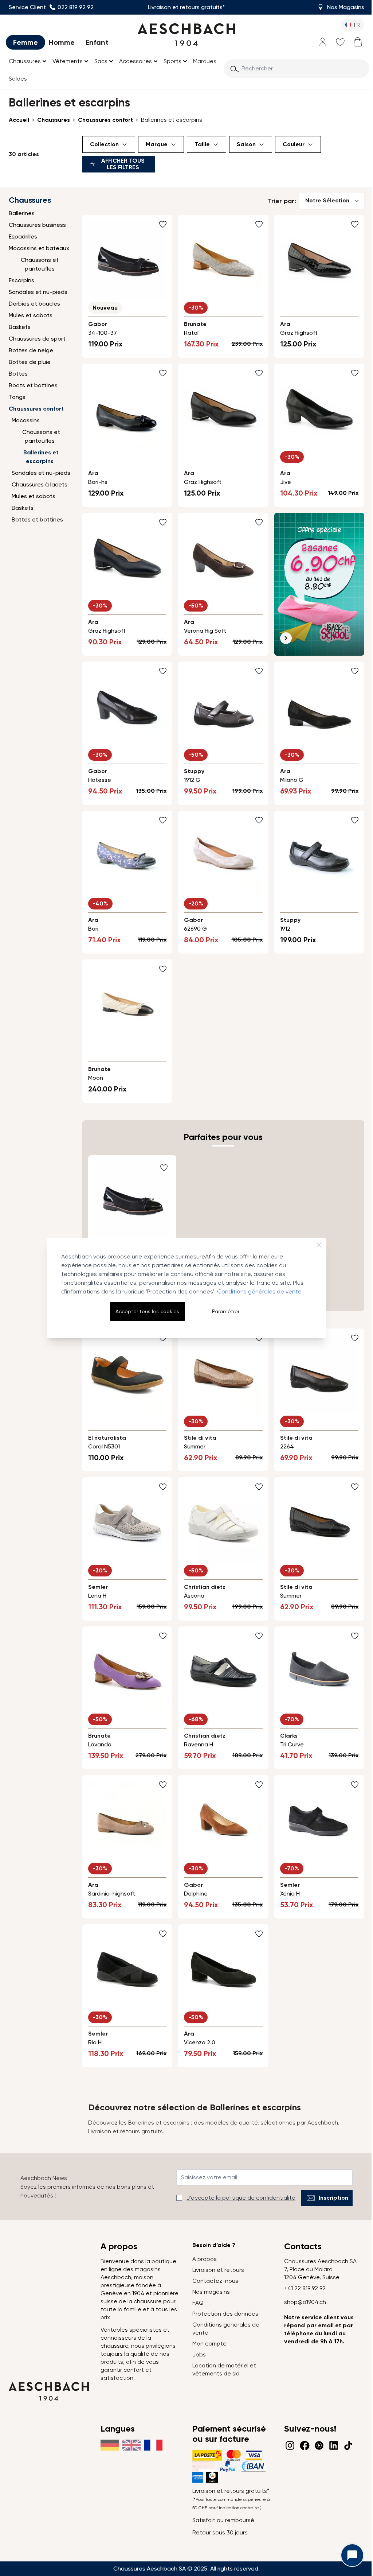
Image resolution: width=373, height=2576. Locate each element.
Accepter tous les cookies (147, 1311)
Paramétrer (226, 1311)
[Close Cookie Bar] (319, 1245)
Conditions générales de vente (259, 1291)
